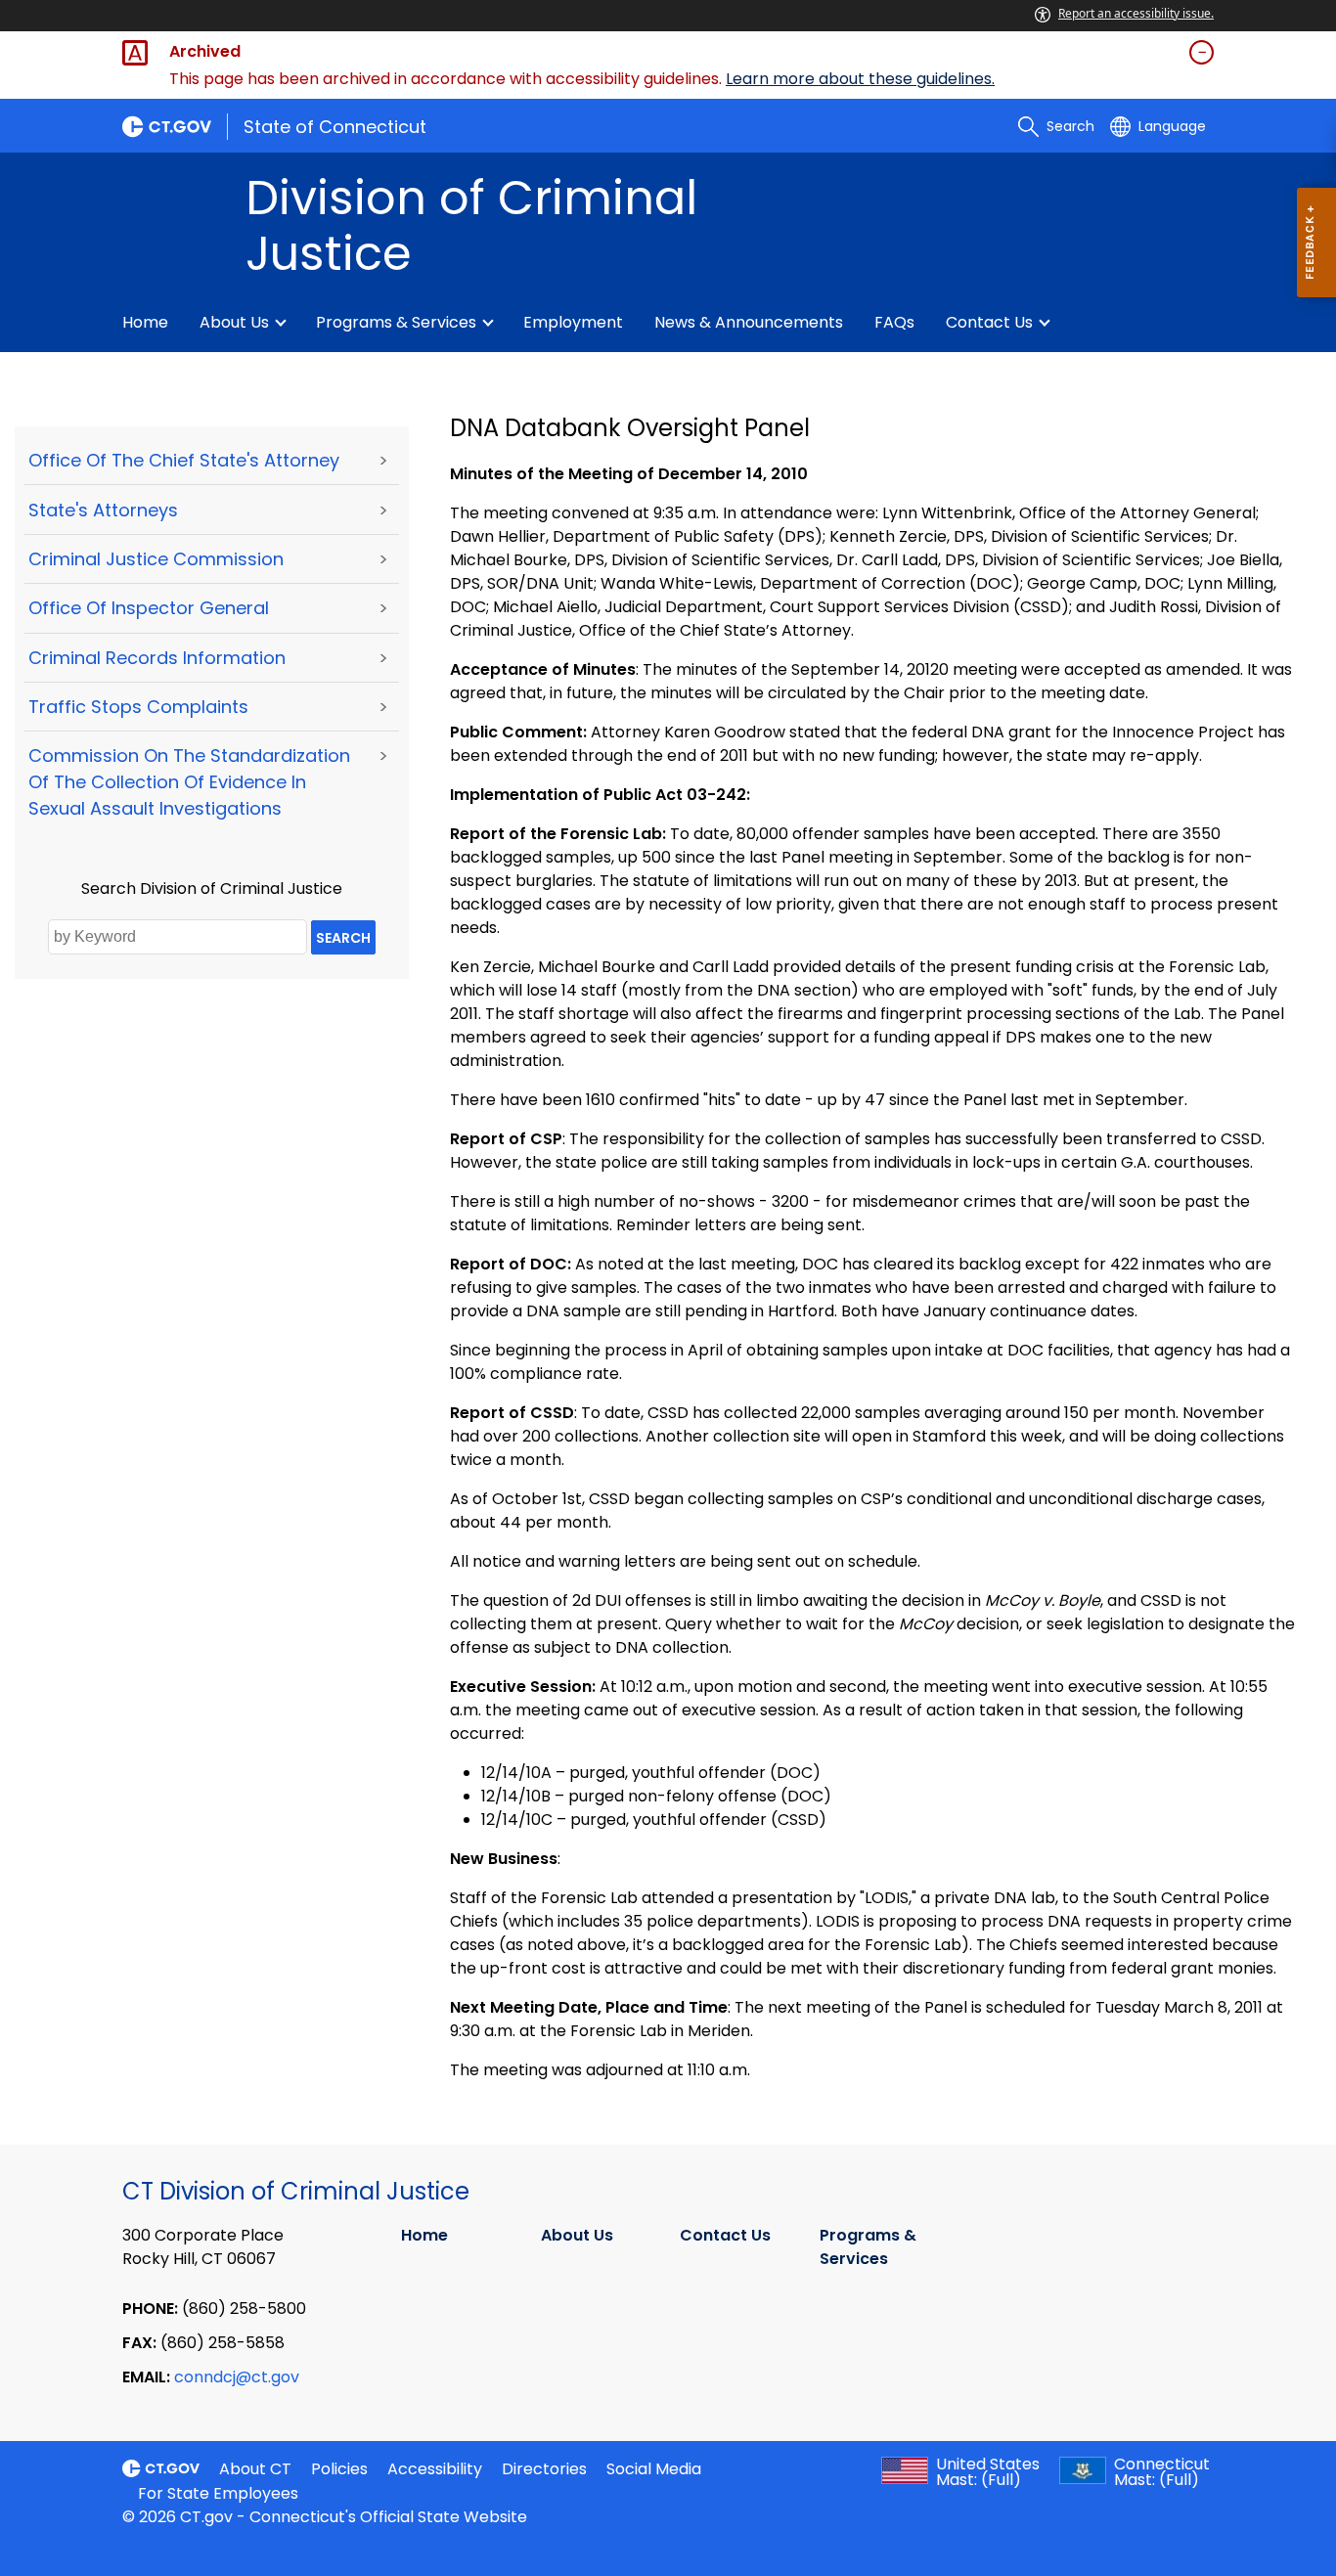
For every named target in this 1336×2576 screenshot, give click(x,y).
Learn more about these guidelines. (860, 79)
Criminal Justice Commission (156, 559)
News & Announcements (749, 322)
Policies (339, 2469)
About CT (255, 2469)
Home (145, 322)
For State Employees (218, 2493)
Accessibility (435, 2469)
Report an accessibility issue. (1136, 13)
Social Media (654, 2469)
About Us (234, 322)
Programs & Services (396, 322)
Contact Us (989, 322)
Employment (573, 322)
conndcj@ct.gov (237, 2377)
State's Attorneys (103, 510)
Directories (544, 2469)
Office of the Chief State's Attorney (184, 460)
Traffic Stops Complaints (138, 707)
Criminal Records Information (157, 658)
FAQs (894, 322)
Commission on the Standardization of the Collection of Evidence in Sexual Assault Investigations (189, 782)
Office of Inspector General (149, 608)
